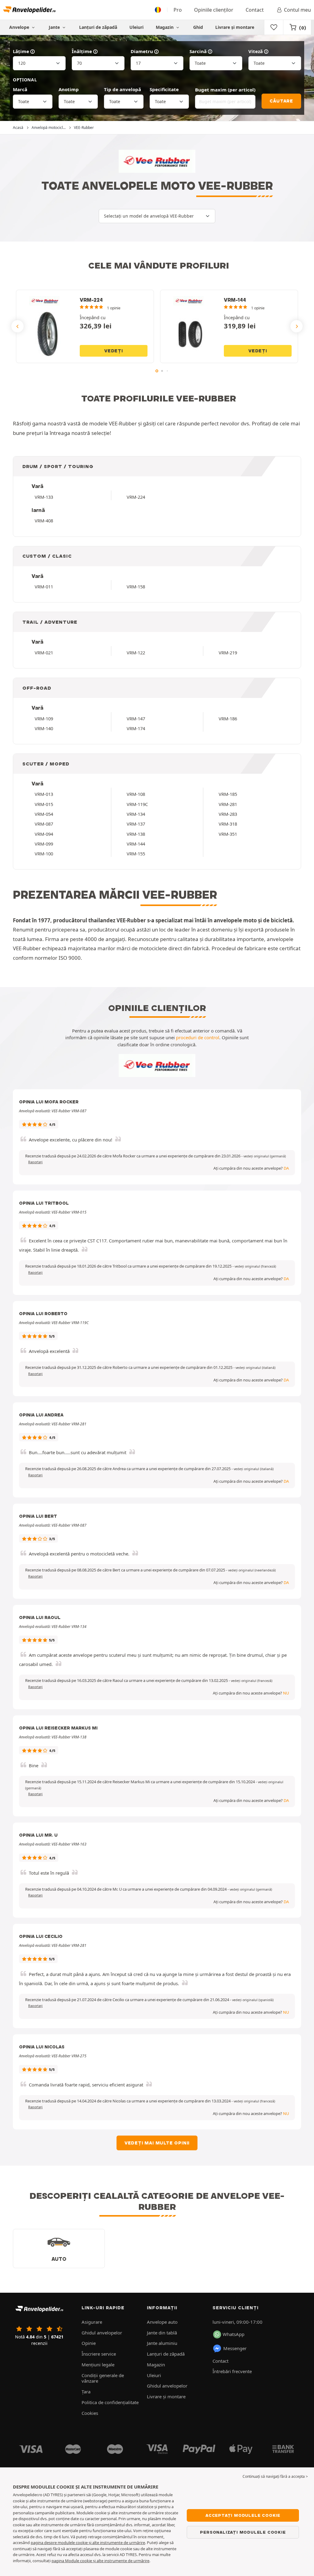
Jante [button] (55, 27)
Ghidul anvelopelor (102, 2333)
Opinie (89, 2343)
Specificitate (164, 89)
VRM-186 (228, 719)
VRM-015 (44, 804)
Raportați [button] (35, 1162)
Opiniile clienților (214, 10)
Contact (255, 10)
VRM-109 (44, 719)
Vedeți (114, 351)
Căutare (281, 101)
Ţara (86, 2392)
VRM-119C (137, 804)
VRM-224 (136, 497)
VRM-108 (136, 794)
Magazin (165, 27)
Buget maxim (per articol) (225, 90)
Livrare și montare (235, 27)
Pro (178, 10)
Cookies (90, 2413)
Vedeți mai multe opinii (157, 2143)
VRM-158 (136, 587)
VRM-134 (136, 814)
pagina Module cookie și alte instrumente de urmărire (100, 2561)
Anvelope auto (162, 2322)
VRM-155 (136, 854)
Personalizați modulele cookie (243, 2532)
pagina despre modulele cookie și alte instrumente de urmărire (88, 2543)
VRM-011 (44, 587)
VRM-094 (44, 834)
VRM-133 (44, 497)
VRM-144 (136, 844)
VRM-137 (136, 824)
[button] (265, 1156)
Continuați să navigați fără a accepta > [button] (275, 2476)
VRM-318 (228, 824)
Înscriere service (99, 2354)
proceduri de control (198, 1037)
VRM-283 (228, 814)
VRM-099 (44, 844)
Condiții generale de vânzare (103, 2378)
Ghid (198, 27)
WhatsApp (234, 2334)
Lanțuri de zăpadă (98, 27)
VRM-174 (136, 728)
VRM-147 (136, 719)
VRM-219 (228, 653)
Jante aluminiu (162, 2343)
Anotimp (69, 89)
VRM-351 (228, 834)
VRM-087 (44, 824)
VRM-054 (44, 814)
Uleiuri (136, 27)
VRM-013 (44, 794)
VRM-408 (44, 521)
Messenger (235, 2348)
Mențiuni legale (98, 2365)
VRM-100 (44, 854)
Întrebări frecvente (232, 2371)
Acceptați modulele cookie (243, 2515)
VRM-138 (136, 834)
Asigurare (92, 2322)
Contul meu (297, 10)
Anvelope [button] (20, 27)
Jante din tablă (162, 2333)
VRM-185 (228, 794)
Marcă (20, 89)
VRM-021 (44, 653)
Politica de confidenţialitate (110, 2402)
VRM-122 (136, 653)
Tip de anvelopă (123, 89)
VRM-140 (44, 728)
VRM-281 (228, 804)
